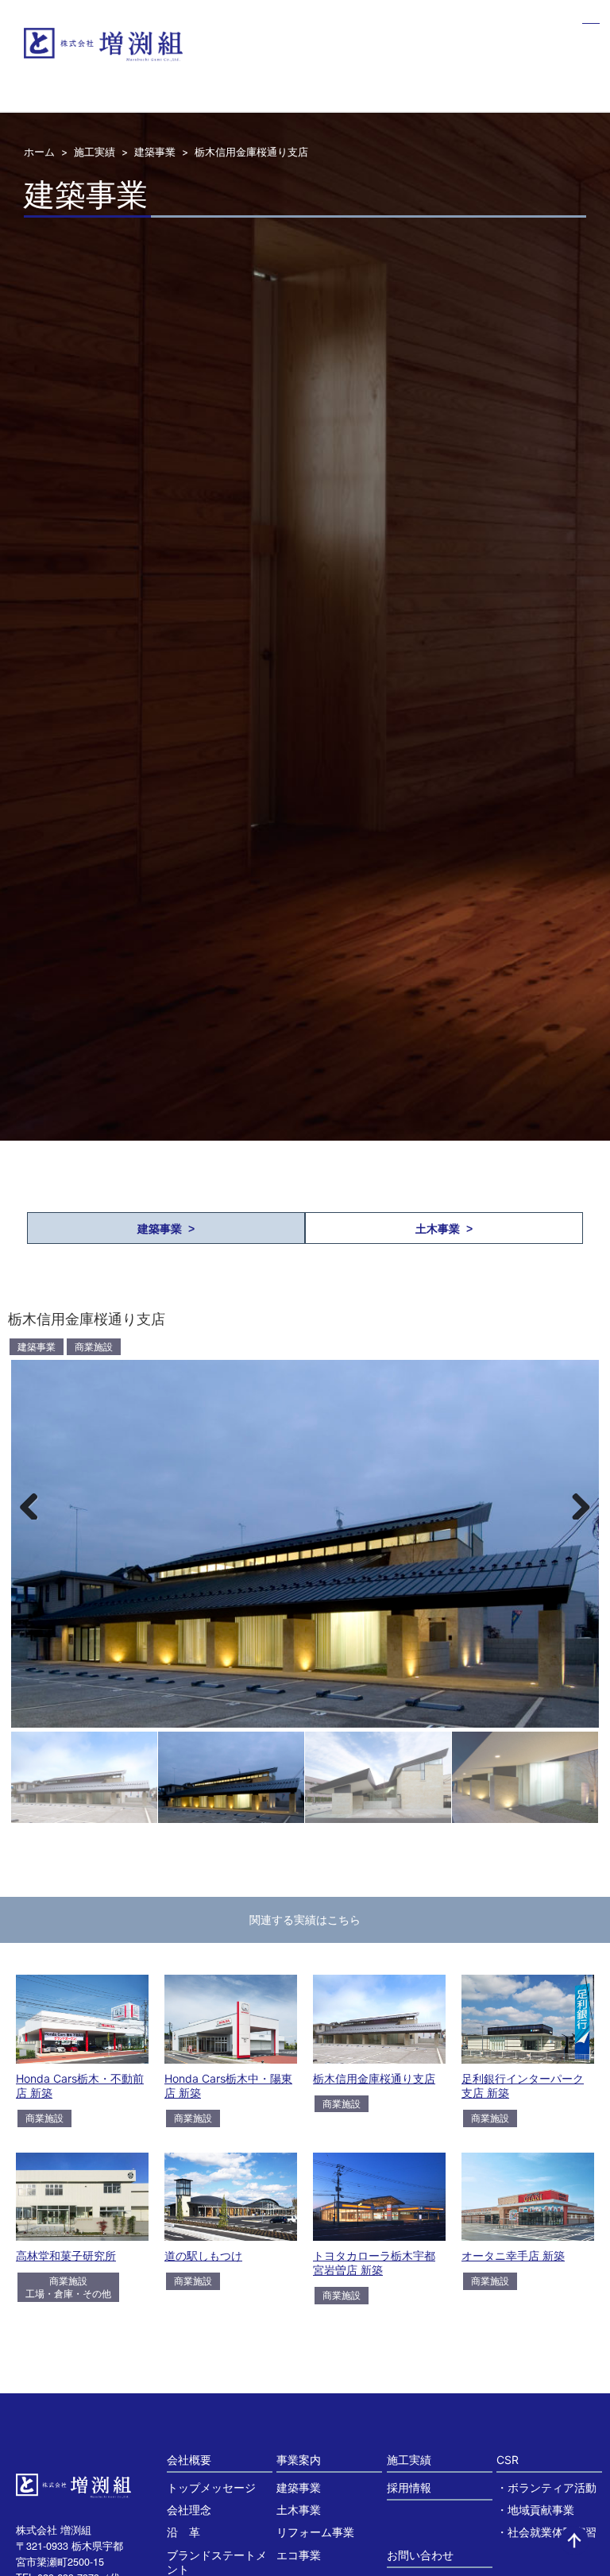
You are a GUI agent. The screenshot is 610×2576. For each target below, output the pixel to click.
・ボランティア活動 (546, 2487)
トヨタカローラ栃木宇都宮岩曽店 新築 (374, 2263)
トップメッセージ (211, 2487)
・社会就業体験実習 (546, 2532)
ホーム (39, 152)
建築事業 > (166, 1229)
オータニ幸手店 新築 (513, 2255)
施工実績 (95, 152)
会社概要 (189, 2460)
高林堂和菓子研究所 (66, 2255)
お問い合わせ (420, 2555)
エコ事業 (299, 2555)
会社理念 (189, 2510)
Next (575, 1504)
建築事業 (155, 152)
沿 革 (183, 2532)
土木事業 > (444, 1229)
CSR (508, 2460)
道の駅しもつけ (203, 2255)
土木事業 (299, 2510)
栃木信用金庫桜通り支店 (374, 2078)
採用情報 (409, 2487)
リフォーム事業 (315, 2532)
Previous (35, 1504)
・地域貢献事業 (535, 2510)
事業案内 (299, 2460)
